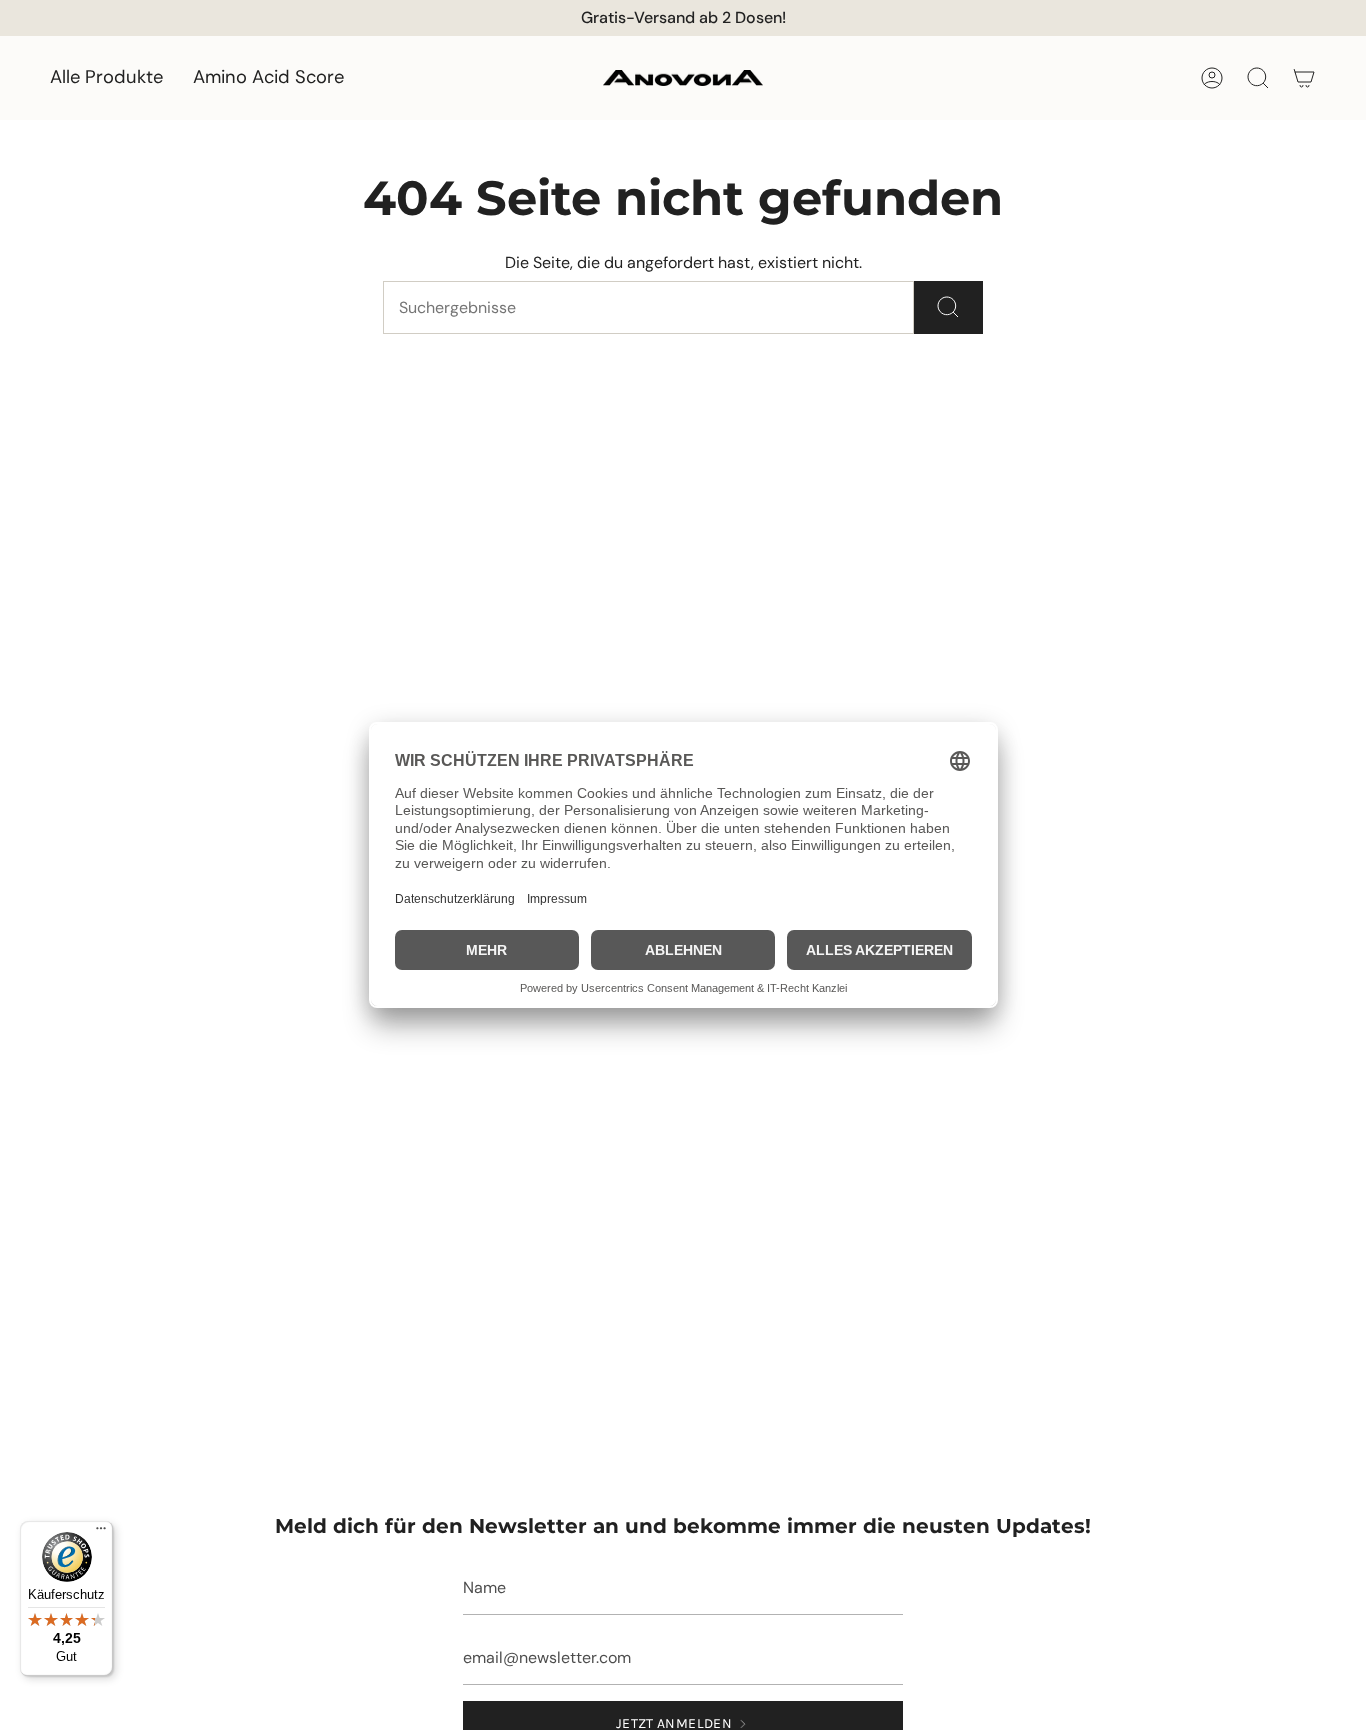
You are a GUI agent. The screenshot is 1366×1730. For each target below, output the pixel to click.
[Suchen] (948, 307)
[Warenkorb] (1304, 78)
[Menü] (101, 1533)
